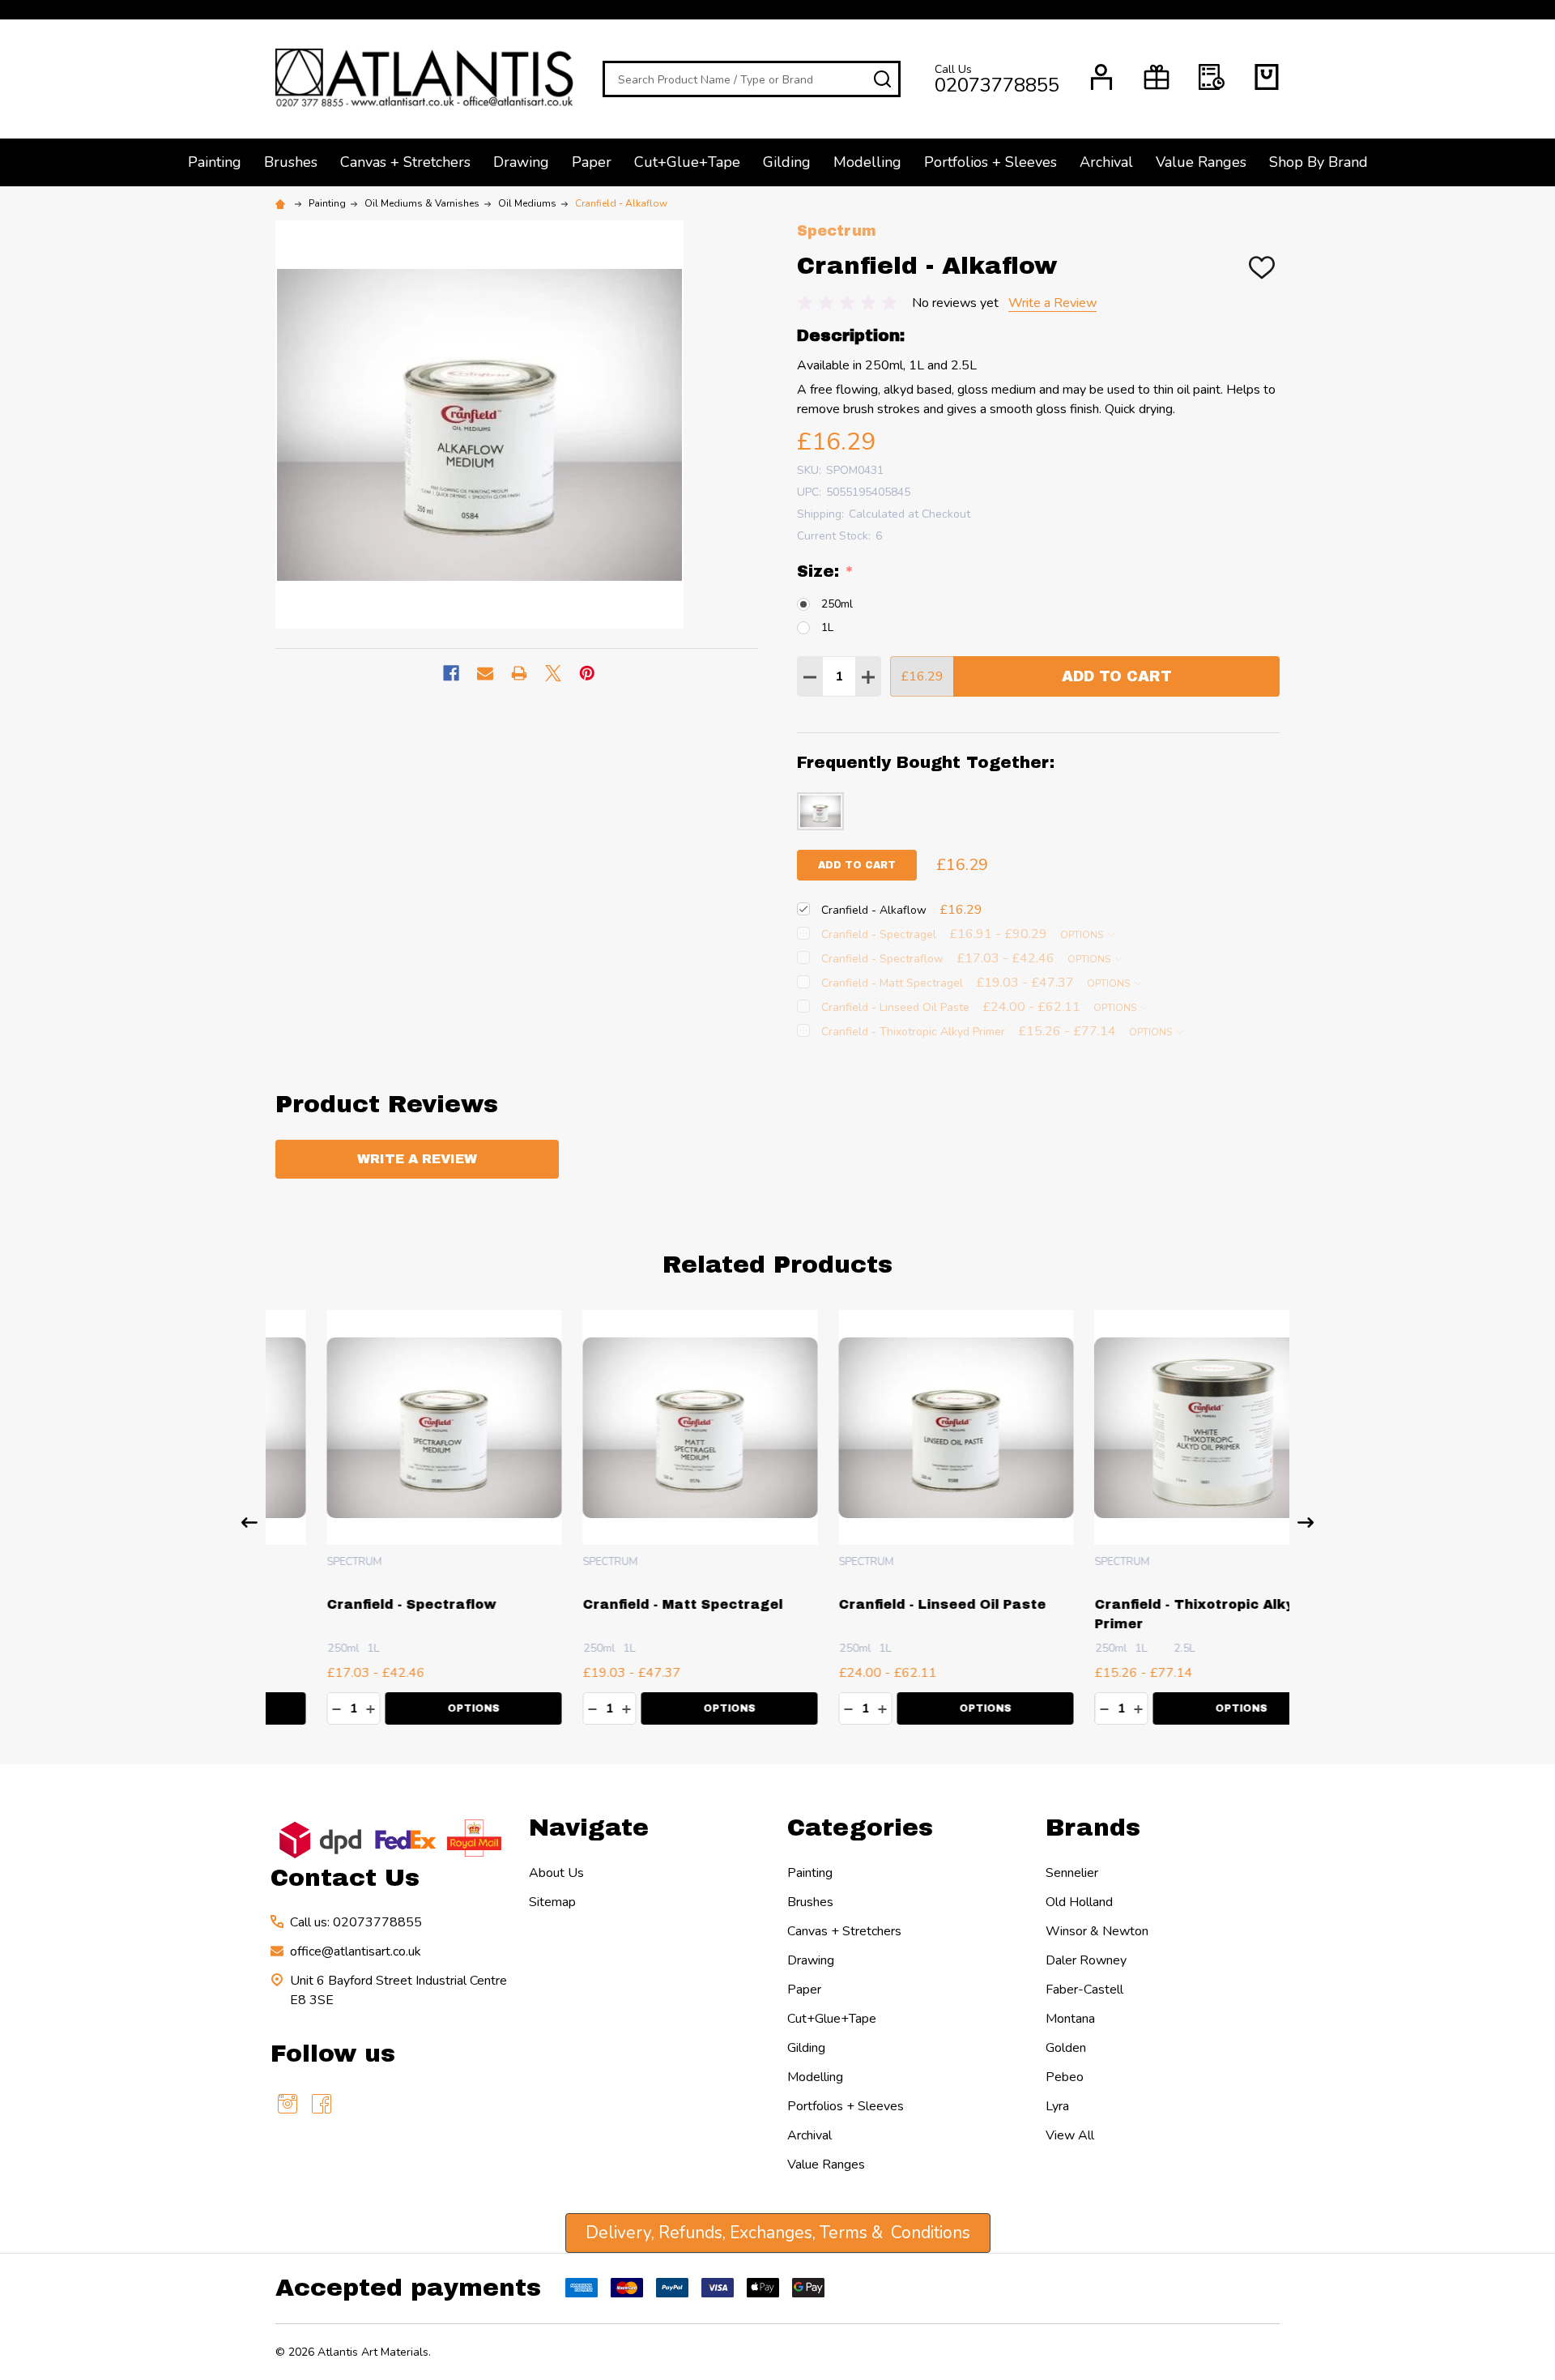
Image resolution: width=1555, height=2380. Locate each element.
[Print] (519, 673)
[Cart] (1267, 77)
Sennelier (1072, 1873)
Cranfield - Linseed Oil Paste (892, 1604)
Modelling (867, 162)
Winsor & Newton (1097, 1931)
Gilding (787, 162)
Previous (249, 1523)
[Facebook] (451, 673)
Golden (1066, 2048)
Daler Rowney (1086, 1960)
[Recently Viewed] (1212, 77)
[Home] (283, 203)
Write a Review (1052, 303)
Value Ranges (1201, 162)
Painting (215, 162)
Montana (1070, 2019)
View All (1070, 2135)
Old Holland (1079, 1902)
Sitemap (552, 1902)
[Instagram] (288, 2104)
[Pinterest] (587, 673)
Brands (1093, 1828)
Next (1306, 1523)
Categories (860, 1828)
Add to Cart (1117, 676)
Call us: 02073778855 (356, 1922)
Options (1083, 935)
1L (827, 627)
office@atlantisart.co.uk (356, 1951)
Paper (592, 162)
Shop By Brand (1319, 162)
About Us (556, 1873)
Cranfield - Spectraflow (361, 1604)
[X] (553, 673)
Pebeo (1065, 2077)
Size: (826, 572)
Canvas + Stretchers (405, 162)
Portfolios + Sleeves (991, 162)
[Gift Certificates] (1157, 77)
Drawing (521, 162)
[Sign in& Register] (1101, 77)
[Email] (485, 673)
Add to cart (857, 865)
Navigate (589, 1828)
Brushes (291, 162)
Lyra (1057, 2106)
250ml (837, 604)
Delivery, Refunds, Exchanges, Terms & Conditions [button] (778, 2233)
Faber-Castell (1084, 1990)
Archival (1106, 162)
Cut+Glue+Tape (687, 162)
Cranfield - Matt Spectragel (632, 1604)
